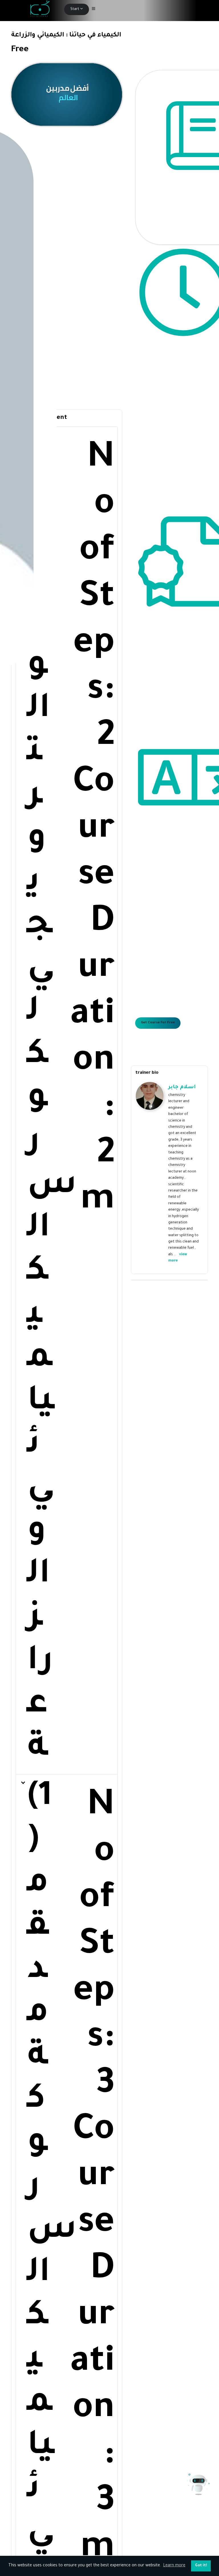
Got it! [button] (201, 2566)
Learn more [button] (174, 2566)
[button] (67, 1100)
